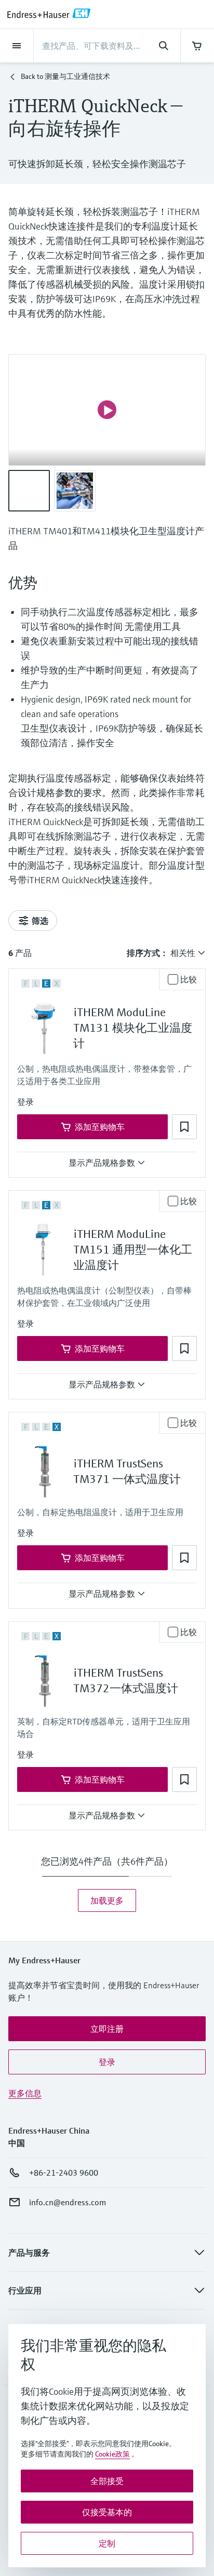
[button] (25, 1102)
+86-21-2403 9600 (64, 2173)
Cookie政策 (112, 2454)
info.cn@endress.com (68, 2202)
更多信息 (25, 2093)
